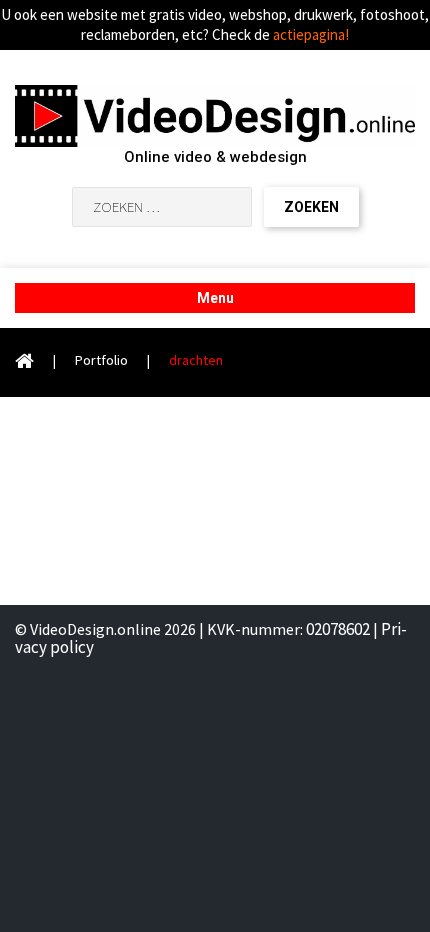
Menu (215, 298)
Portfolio (101, 360)
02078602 (338, 629)
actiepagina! (311, 34)
